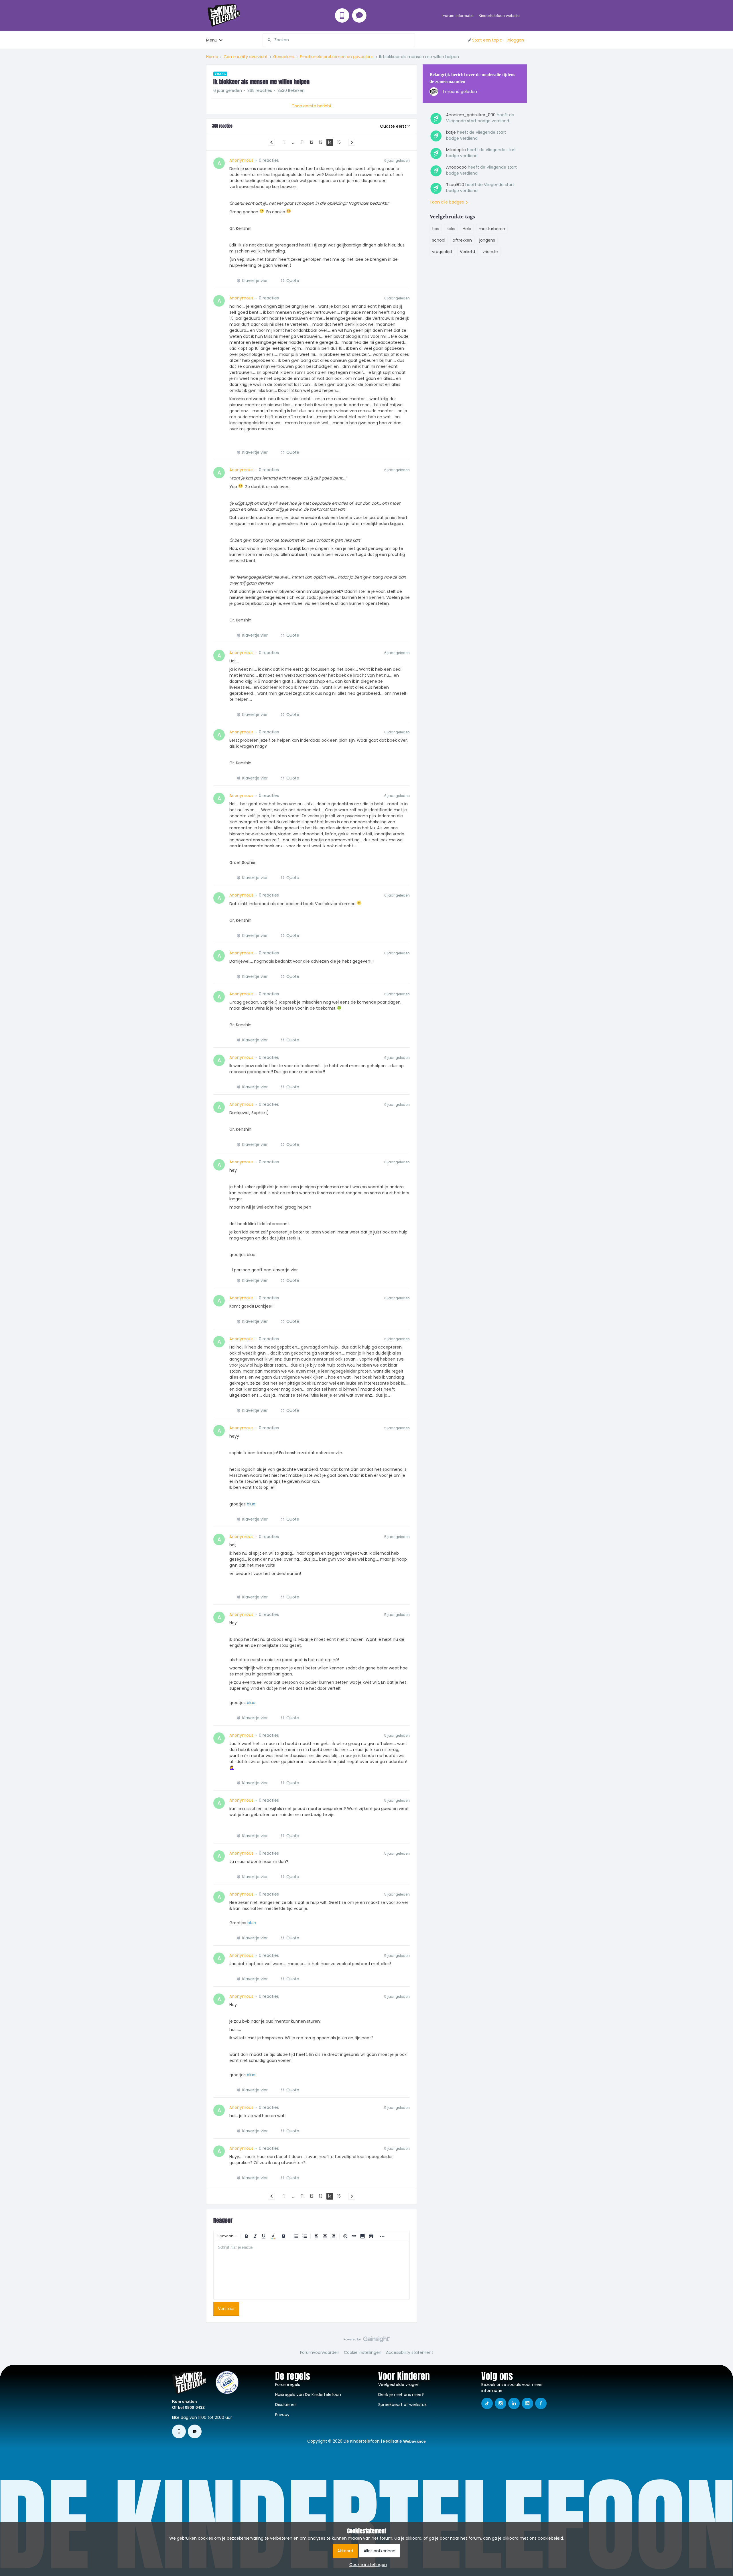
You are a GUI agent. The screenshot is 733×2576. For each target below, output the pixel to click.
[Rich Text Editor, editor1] (312, 2271)
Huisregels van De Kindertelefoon (308, 2395)
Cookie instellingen (363, 2352)
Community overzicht (246, 57)
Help (467, 229)
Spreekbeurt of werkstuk (402, 2405)
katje (451, 132)
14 (330, 142)
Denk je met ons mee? (401, 2395)
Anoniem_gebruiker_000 (471, 115)
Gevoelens (284, 57)
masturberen (492, 229)
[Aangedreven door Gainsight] (367, 2341)
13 (321, 142)
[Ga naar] (267, 40)
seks (451, 229)
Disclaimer (286, 2405)
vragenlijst (442, 252)
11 (302, 142)
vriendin (490, 252)
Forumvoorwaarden (320, 2352)
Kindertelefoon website (499, 15)
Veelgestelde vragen (399, 2384)
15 (339, 142)
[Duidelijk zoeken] (410, 40)
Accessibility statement (410, 2352)
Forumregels (288, 2384)
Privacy (282, 2415)
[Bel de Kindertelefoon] (342, 15)
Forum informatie (458, 15)
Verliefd (467, 252)
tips (436, 229)
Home (212, 57)
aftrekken (462, 240)
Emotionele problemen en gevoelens (337, 57)
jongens (487, 240)
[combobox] (339, 40)
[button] (485, 40)
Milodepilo (456, 150)
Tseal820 (455, 185)
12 (312, 142)
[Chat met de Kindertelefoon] (359, 15)
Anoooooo (456, 167)
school (439, 240)
